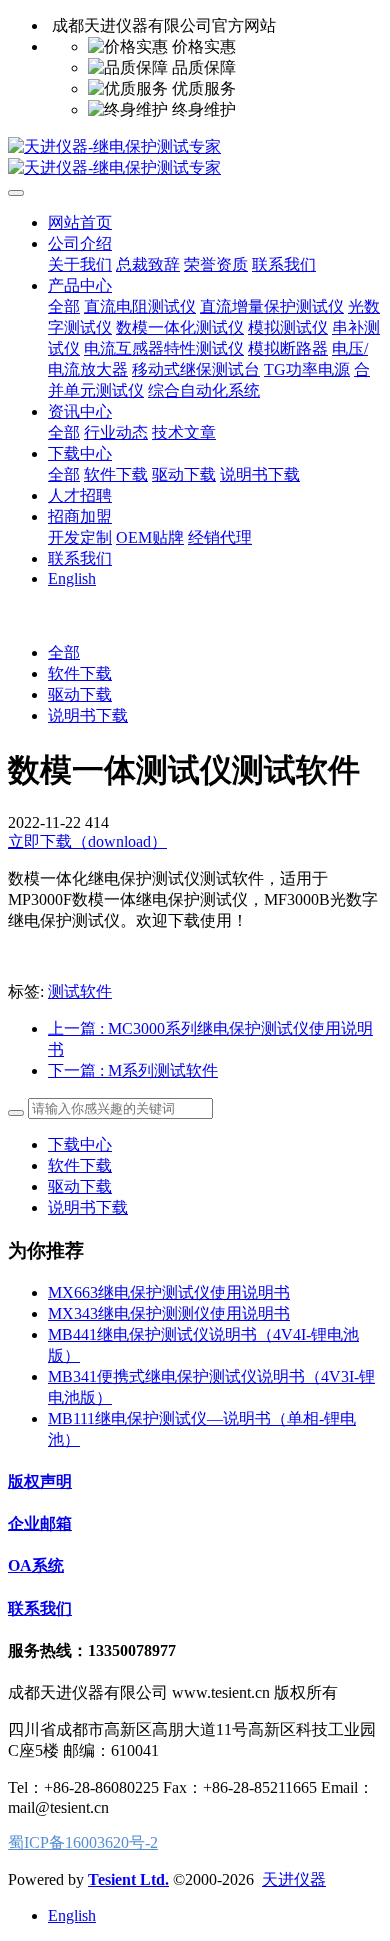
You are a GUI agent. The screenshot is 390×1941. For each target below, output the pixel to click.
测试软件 (80, 991)
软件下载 (80, 673)
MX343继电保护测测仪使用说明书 (169, 1313)
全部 (64, 306)
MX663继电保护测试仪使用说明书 (169, 1292)
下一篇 (133, 1070)
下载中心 (80, 1144)
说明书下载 (88, 715)
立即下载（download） (87, 841)
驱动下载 (80, 694)
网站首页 (80, 222)
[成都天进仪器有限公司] (195, 158)
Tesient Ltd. (128, 1879)
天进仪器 (294, 1879)
